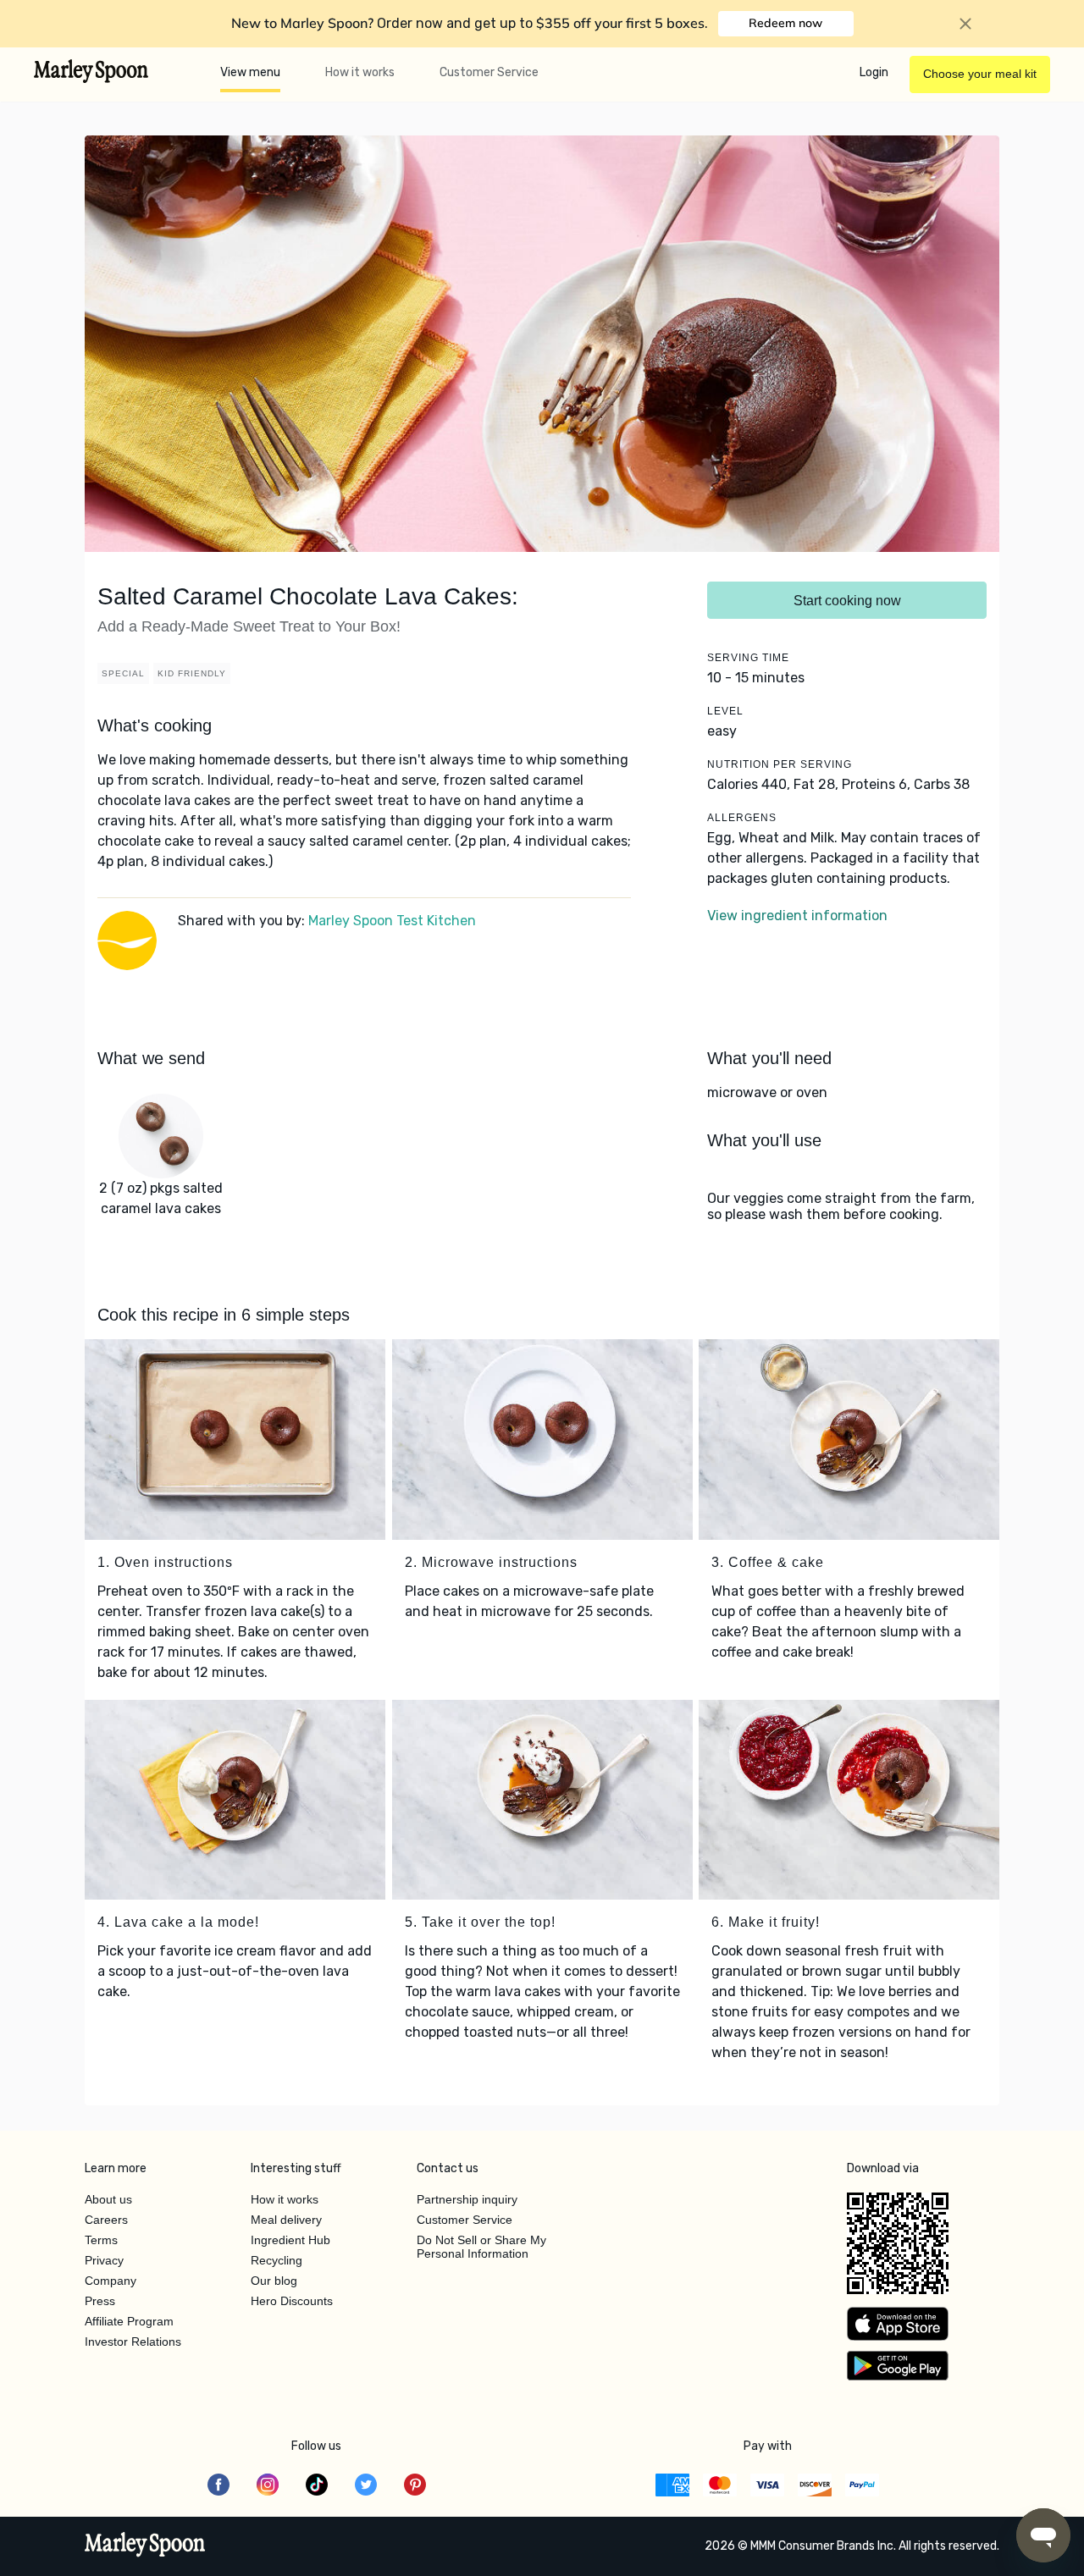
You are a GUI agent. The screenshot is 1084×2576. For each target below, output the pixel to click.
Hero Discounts (292, 2301)
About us (108, 2199)
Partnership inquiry (467, 2199)
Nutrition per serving (780, 764)
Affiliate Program (129, 2321)
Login (874, 72)
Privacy (104, 2260)
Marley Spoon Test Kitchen (392, 921)
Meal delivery (286, 2220)
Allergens (742, 818)
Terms (101, 2240)
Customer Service (489, 72)
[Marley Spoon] (145, 2546)
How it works (360, 72)
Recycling (277, 2260)
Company (111, 2281)
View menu (250, 72)
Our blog (274, 2281)
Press (100, 2301)
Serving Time (748, 658)
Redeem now (785, 23)
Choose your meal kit (980, 74)
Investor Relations (133, 2342)
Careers (106, 2220)
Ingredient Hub (290, 2240)
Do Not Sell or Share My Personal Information (481, 2247)
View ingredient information (797, 916)
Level (725, 711)
